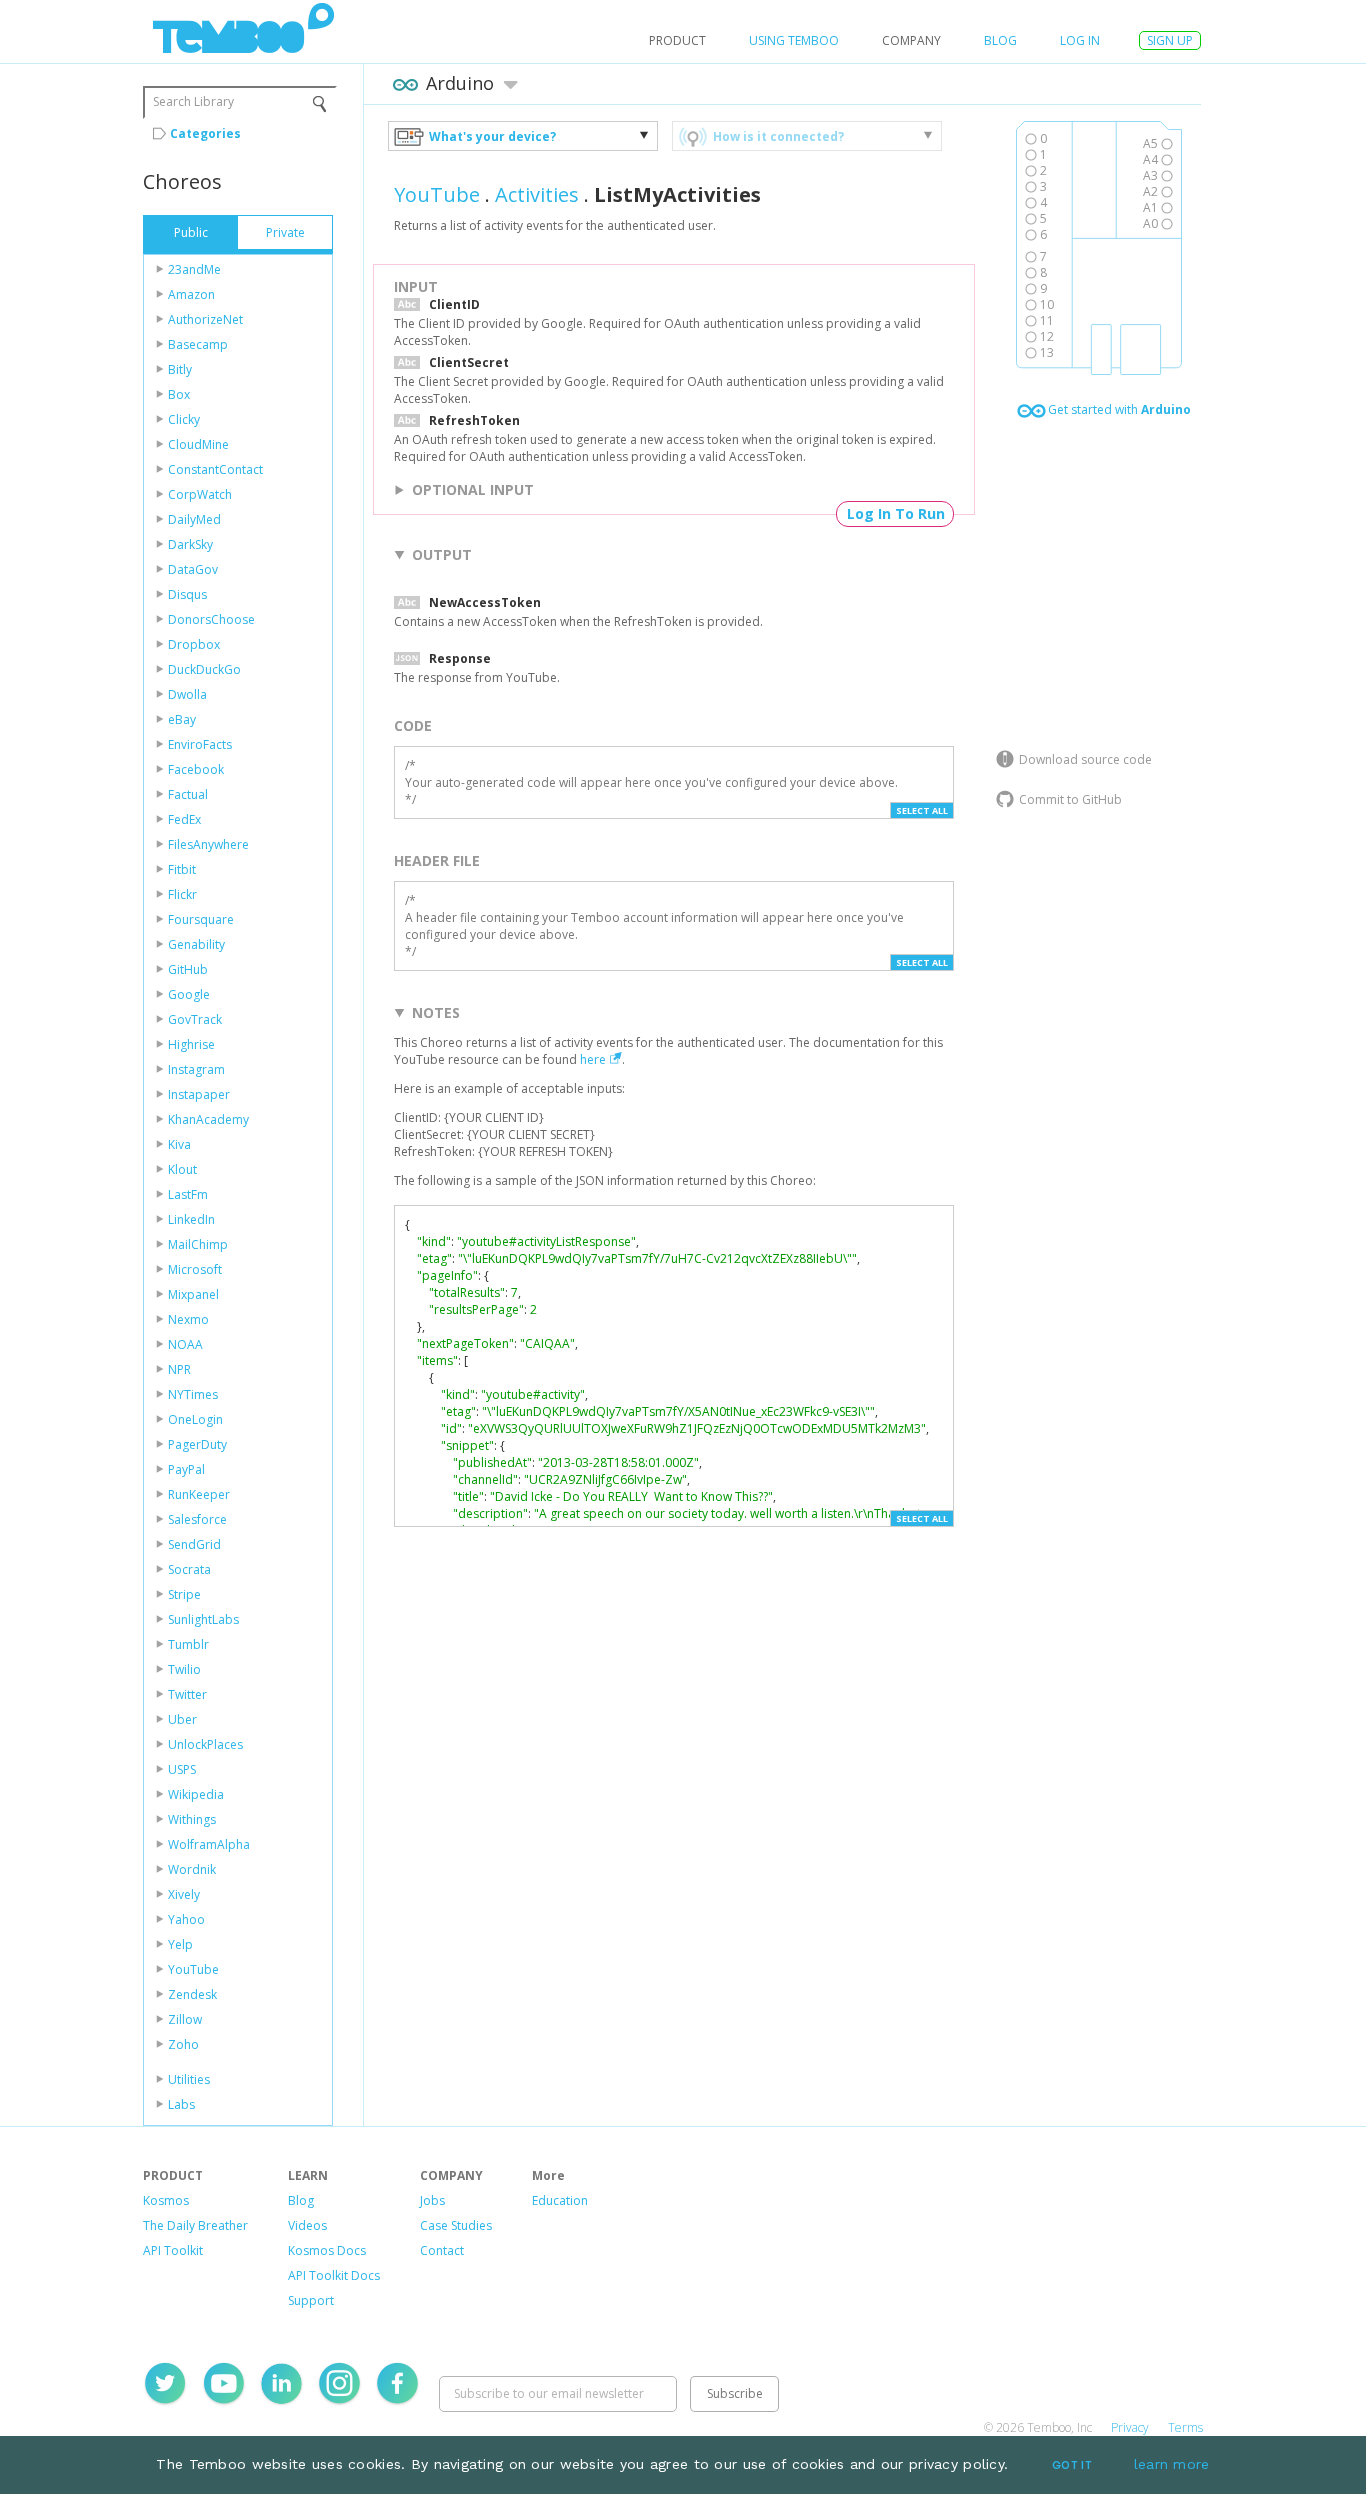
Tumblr (188, 1644)
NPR (179, 1369)
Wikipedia (196, 1794)
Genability (196, 944)
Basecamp (198, 344)
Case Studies (456, 2225)
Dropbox (194, 644)
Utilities (189, 2079)
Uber (182, 1719)
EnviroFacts (200, 744)
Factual (188, 794)
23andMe (194, 269)
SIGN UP (1170, 40)
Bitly (180, 369)
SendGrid (194, 1544)
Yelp (180, 1944)
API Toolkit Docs (334, 2275)
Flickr (182, 894)
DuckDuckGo (204, 669)
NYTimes (193, 1394)
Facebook (196, 769)
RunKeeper (199, 1494)
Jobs (432, 2200)
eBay (182, 719)
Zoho (183, 2044)
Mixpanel (193, 1294)
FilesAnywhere (208, 844)
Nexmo (188, 1319)
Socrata (189, 1569)
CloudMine (198, 444)
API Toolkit (173, 2250)
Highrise (191, 1044)
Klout (182, 1169)
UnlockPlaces (205, 1744)
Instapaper (199, 1094)
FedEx (184, 819)
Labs (181, 2104)
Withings (192, 1819)
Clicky (184, 419)
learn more (1172, 2464)
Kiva (179, 1144)
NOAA (185, 1344)
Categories (205, 133)
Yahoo (186, 1919)
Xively (184, 1894)
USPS (182, 1769)
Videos (307, 2225)
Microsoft (195, 1269)
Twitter (187, 1694)
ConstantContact (215, 469)
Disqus (187, 594)
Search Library (193, 101)
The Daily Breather (195, 2225)
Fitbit (182, 869)
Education (560, 2200)
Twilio (184, 1669)
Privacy (1130, 2427)
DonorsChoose (211, 619)
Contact (442, 2250)
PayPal (186, 1469)
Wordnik (192, 1869)
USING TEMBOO (794, 40)
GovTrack (195, 1019)
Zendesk (192, 1994)
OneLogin (195, 1419)
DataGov (193, 569)
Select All (922, 810)
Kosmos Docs (327, 2250)
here (593, 1059)
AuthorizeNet (205, 319)
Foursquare (201, 919)
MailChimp (198, 1244)
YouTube (193, 1969)
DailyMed (194, 519)
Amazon (191, 294)
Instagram (196, 1069)
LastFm (188, 1194)
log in (1080, 40)
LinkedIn (191, 1219)
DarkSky (190, 544)
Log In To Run (896, 513)
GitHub (188, 969)
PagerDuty (197, 1444)
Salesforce (197, 1519)
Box (179, 394)
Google (189, 994)
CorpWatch (200, 494)
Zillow (185, 2019)
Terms (1185, 2427)
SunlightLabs (203, 1619)
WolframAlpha (209, 1844)
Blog (1000, 40)
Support (311, 2300)
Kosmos (166, 2200)
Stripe (184, 1594)
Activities (537, 194)
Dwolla (187, 694)
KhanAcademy (208, 1119)
